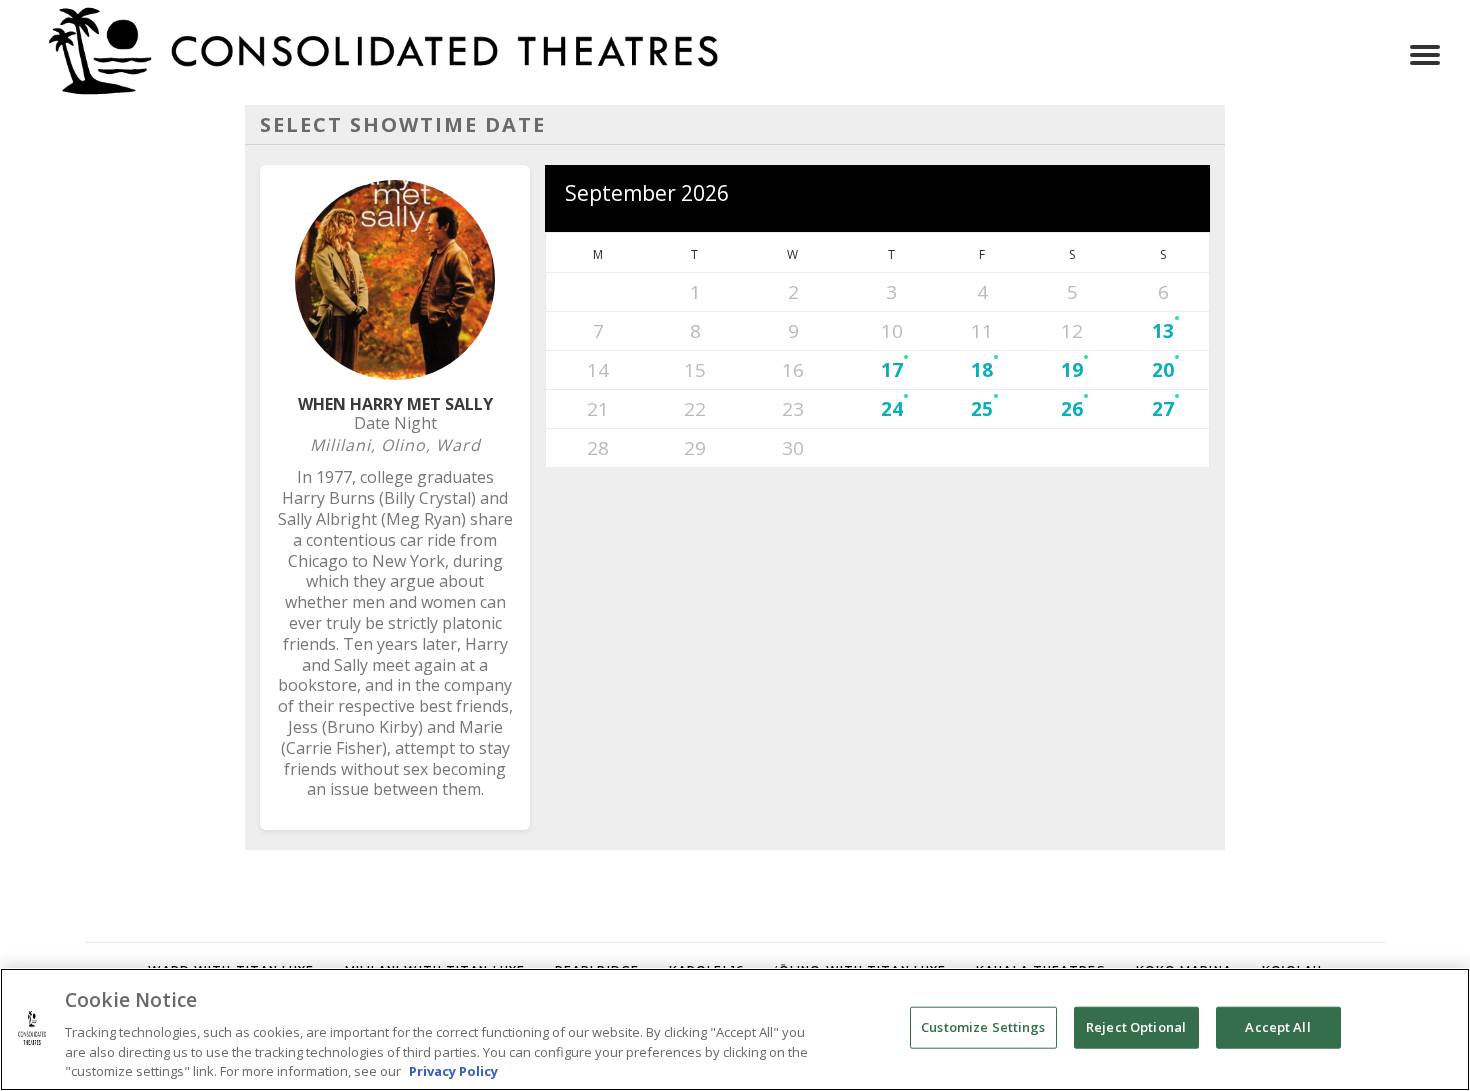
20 (1163, 370)
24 (892, 409)
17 (892, 370)
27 (1163, 409)
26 (1072, 409)
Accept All (1277, 1027)
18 (982, 370)
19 (1072, 370)
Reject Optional (1136, 1027)
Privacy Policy (453, 1070)
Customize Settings (983, 1027)
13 (1163, 331)
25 (982, 409)
